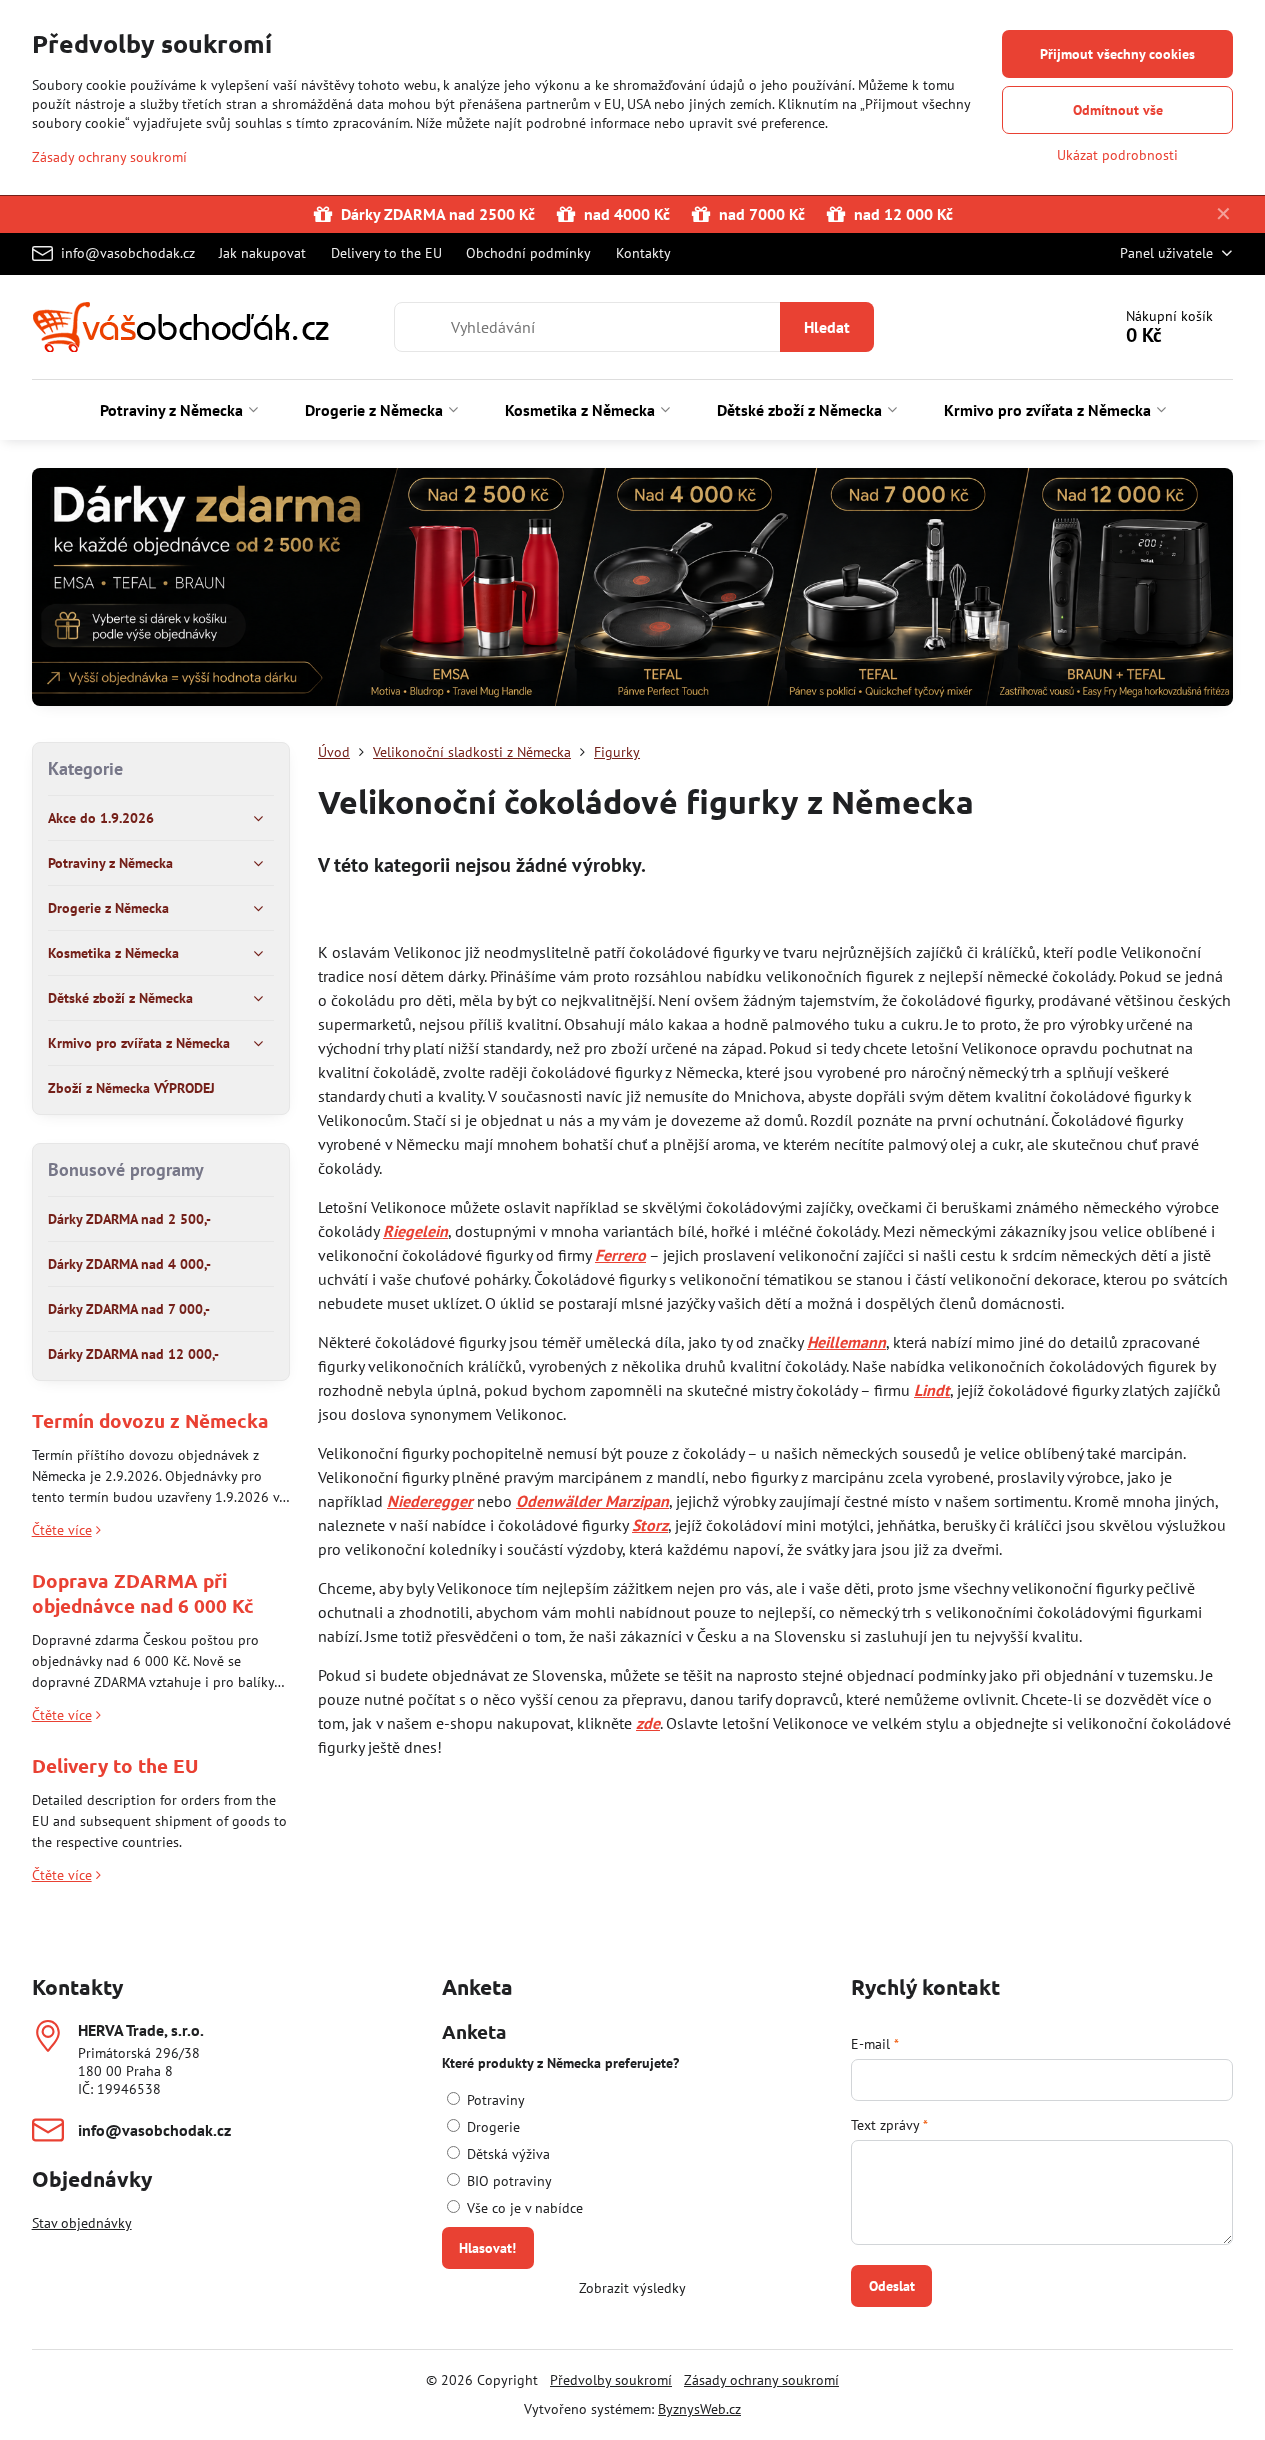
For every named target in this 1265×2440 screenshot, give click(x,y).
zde (648, 1723)
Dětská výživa (506, 2154)
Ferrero (620, 1255)
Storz (650, 1525)
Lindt (932, 1390)
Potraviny (494, 2100)
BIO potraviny (507, 2181)
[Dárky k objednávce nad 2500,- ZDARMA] (633, 590)
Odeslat (892, 2286)
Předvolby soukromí (611, 2380)
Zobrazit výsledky (632, 2288)
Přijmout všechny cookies (1117, 54)
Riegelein (415, 1231)
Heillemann (846, 1342)
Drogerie (491, 2127)
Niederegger (430, 1501)
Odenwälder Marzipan (592, 1501)
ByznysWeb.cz (699, 2409)
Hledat (827, 327)
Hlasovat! (487, 2248)
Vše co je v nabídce (523, 2208)
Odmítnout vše (1118, 110)
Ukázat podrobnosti (1117, 155)
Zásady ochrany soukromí (761, 2380)
